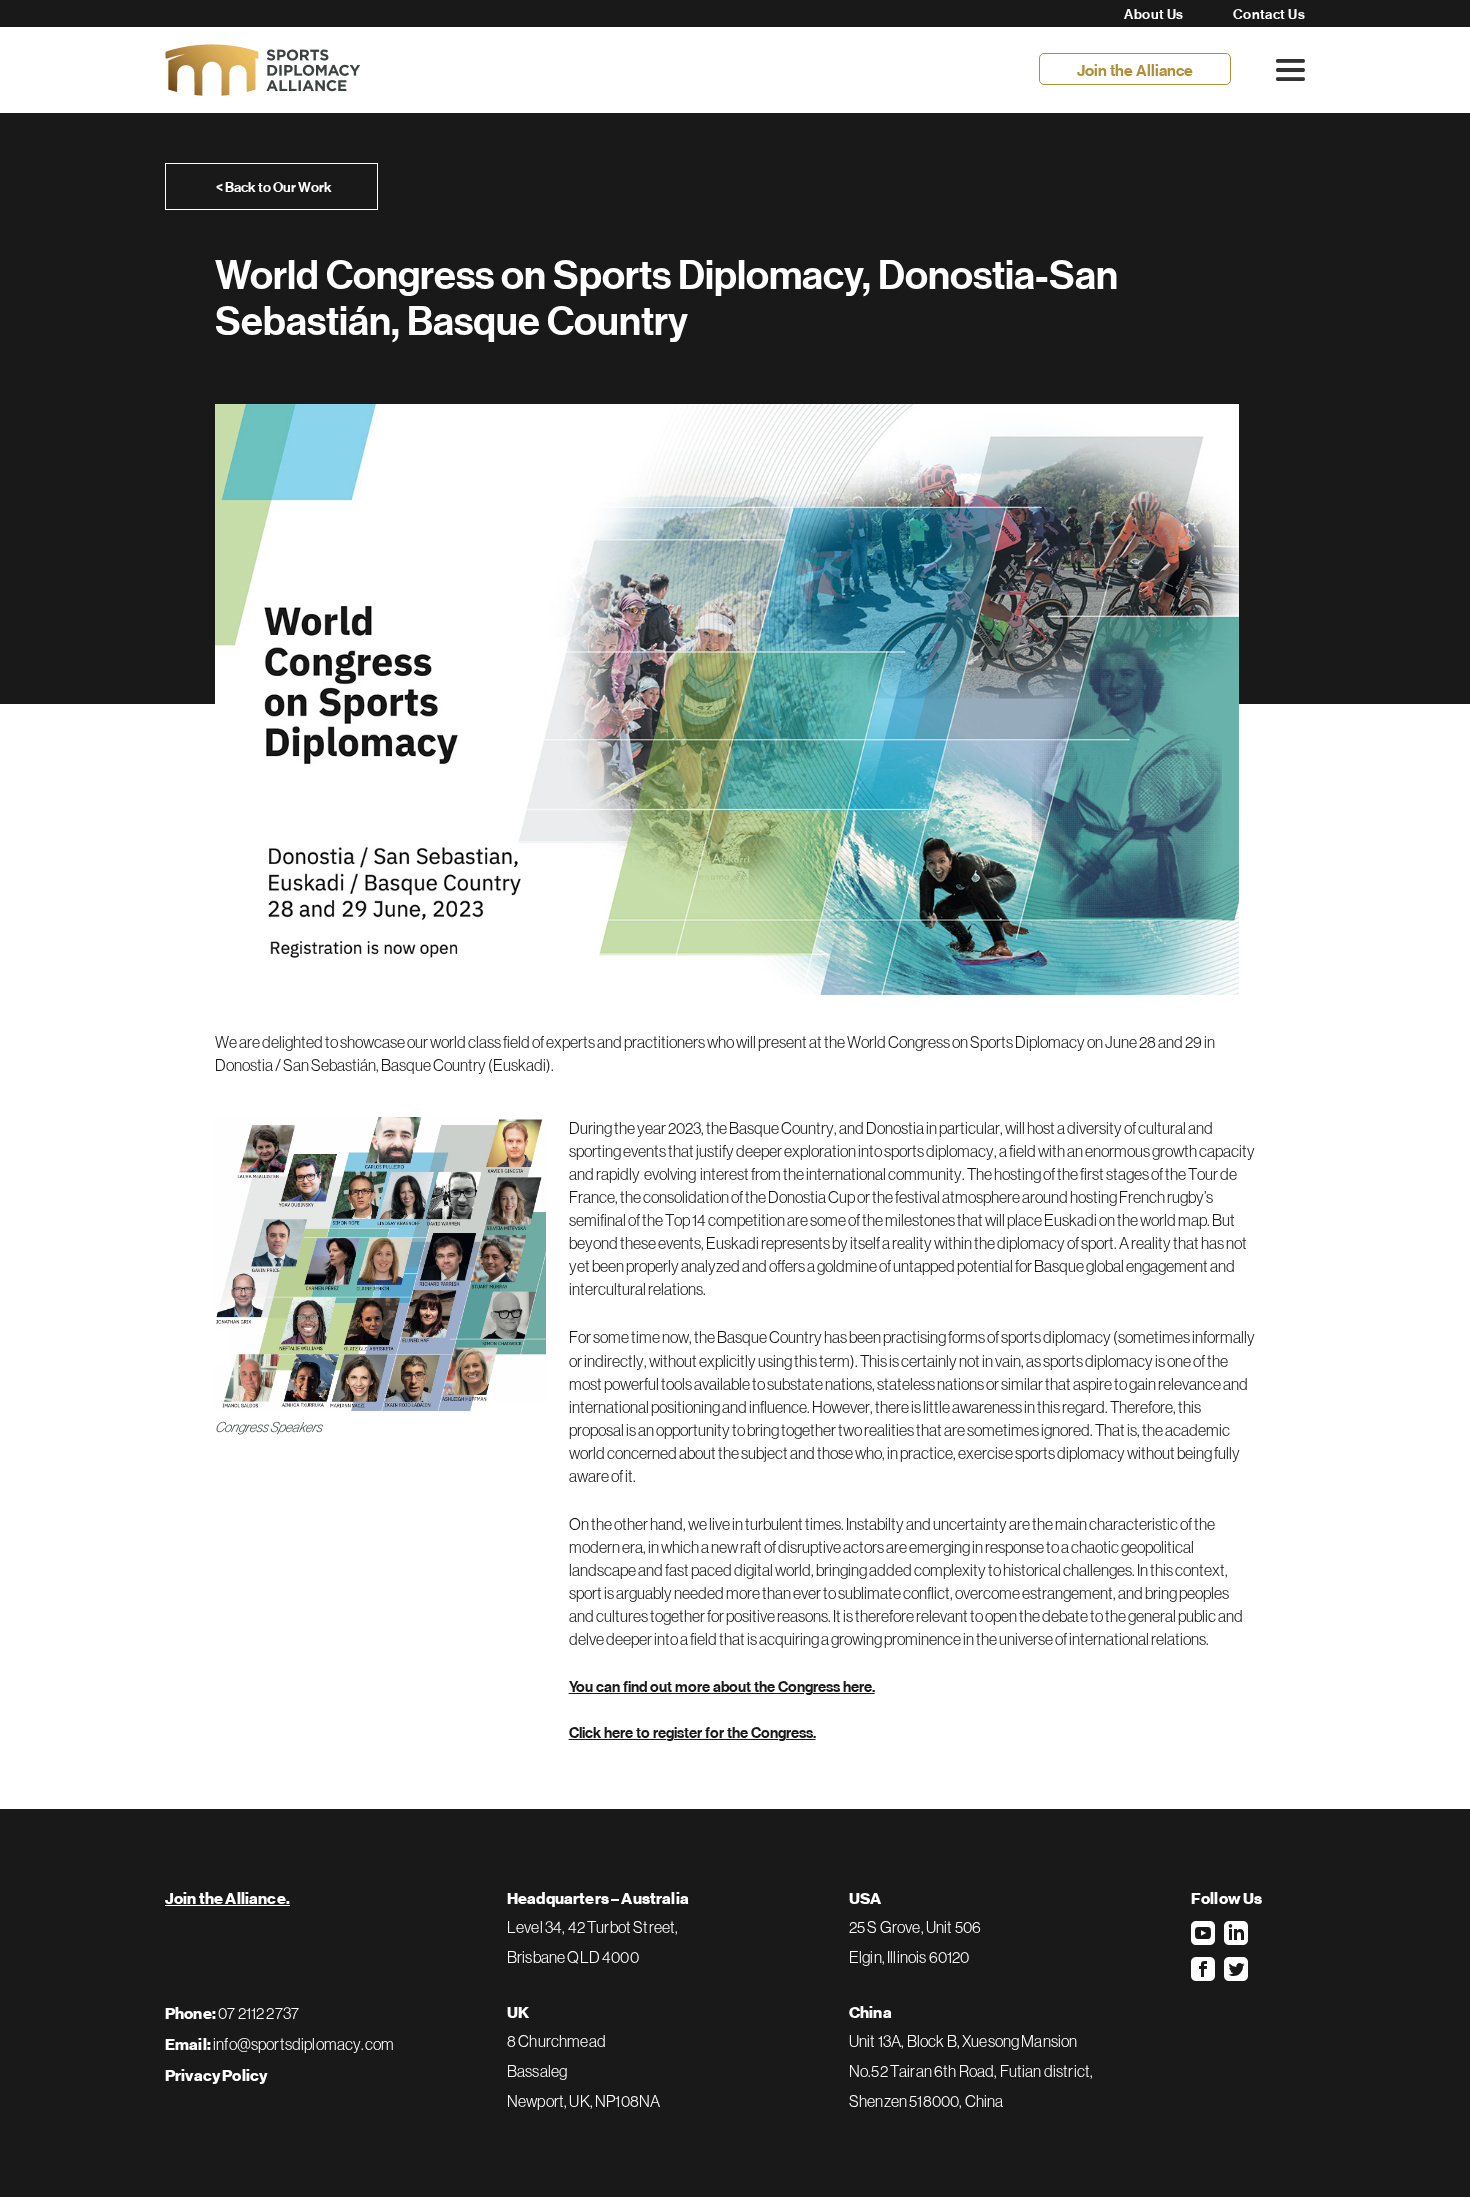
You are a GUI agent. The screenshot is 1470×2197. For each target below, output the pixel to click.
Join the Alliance (1135, 70)
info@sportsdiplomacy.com (303, 2044)
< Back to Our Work (274, 187)
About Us (1153, 14)
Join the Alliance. (227, 1899)
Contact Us (1269, 14)
